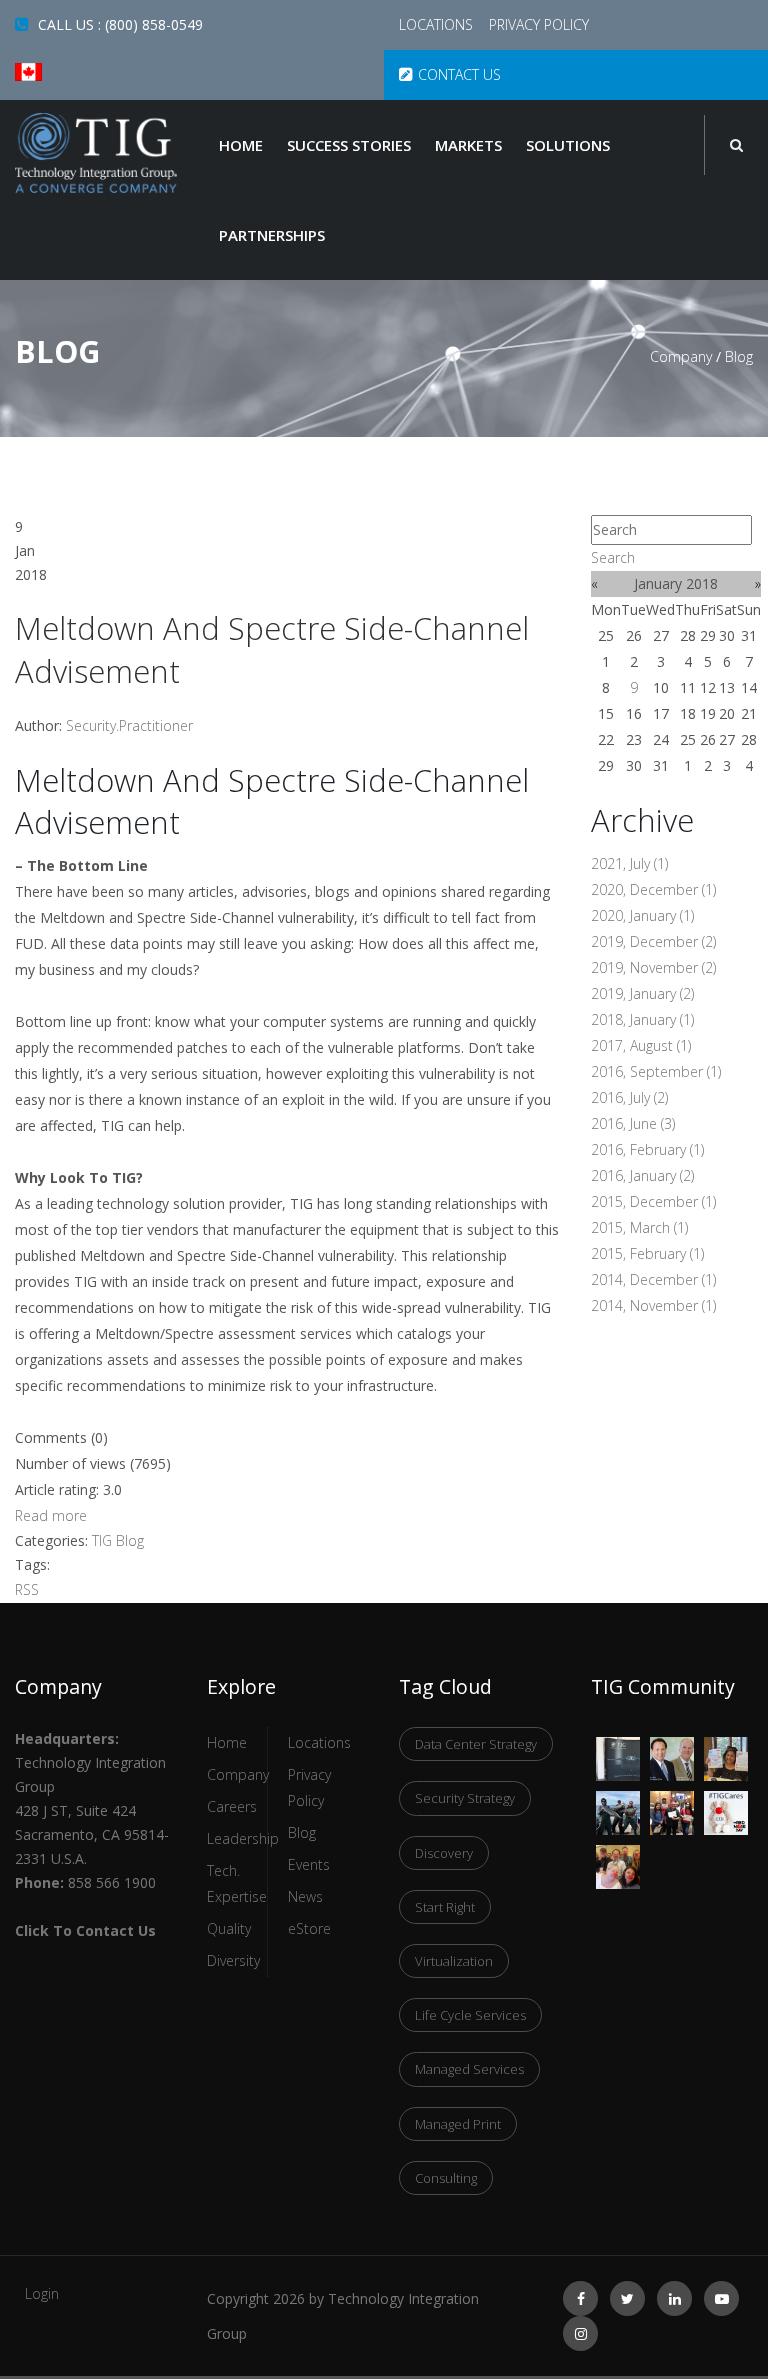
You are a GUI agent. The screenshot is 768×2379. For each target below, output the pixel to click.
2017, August (641, 1045)
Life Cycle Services (470, 2015)
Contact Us (459, 74)
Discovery (444, 1853)
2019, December (653, 941)
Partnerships (272, 235)
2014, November (653, 1305)
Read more (51, 1515)
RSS (27, 1589)
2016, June (633, 1123)
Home (241, 145)
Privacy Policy (539, 24)
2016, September (656, 1071)
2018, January (642, 1019)
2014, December (653, 1279)
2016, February (647, 1149)
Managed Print (458, 2124)
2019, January (642, 993)
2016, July (629, 1097)
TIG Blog (118, 1540)
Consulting (446, 2178)
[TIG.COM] (96, 153)
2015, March (639, 1227)
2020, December (653, 889)
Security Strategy (465, 1798)
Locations (438, 24)
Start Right (445, 1907)
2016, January (642, 1175)
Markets (468, 145)
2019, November (653, 967)
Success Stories (349, 145)
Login (42, 2293)
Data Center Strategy (476, 1744)
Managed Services (469, 2069)
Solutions (568, 145)
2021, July (629, 863)
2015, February (647, 1253)
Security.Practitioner (129, 725)
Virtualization (454, 1961)
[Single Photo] (618, 1749)
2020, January (642, 915)
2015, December (653, 1201)
